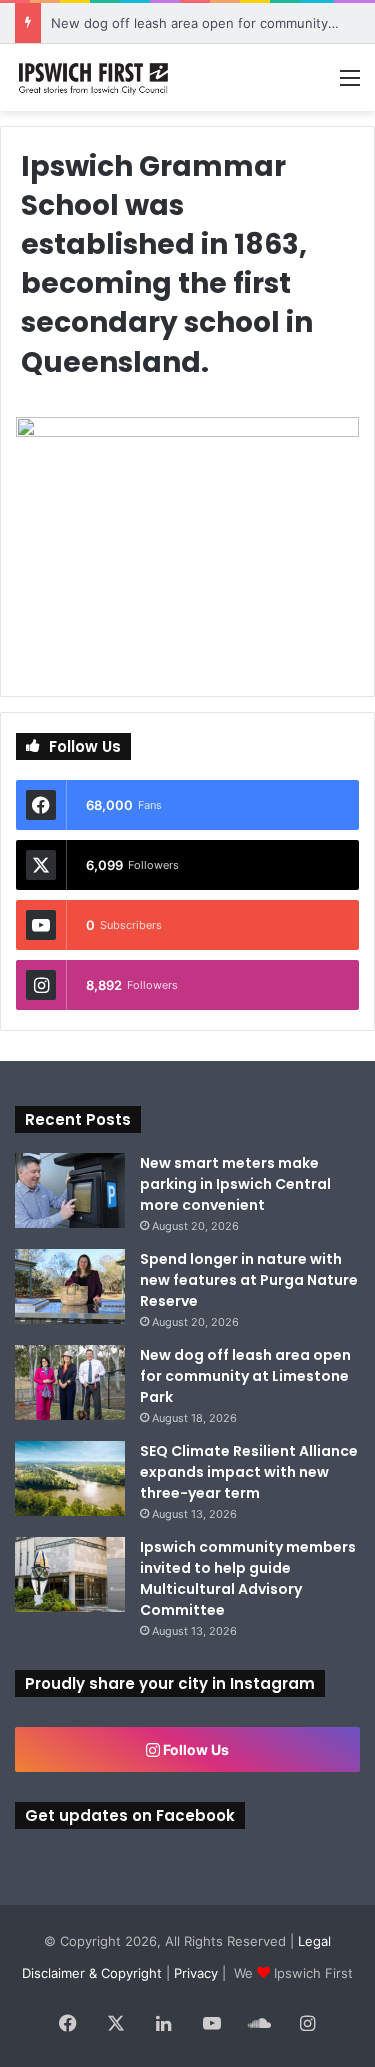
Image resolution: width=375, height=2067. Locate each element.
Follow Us (194, 1749)
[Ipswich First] (95, 77)
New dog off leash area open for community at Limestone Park (245, 1376)
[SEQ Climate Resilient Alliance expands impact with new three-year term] (70, 1478)
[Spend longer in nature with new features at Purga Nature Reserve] (70, 1286)
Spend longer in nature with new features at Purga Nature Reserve (249, 1280)
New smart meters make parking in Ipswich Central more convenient (235, 1184)
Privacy (196, 1973)
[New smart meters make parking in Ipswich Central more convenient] (70, 1190)
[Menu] (350, 84)
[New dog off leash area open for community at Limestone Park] (70, 1382)
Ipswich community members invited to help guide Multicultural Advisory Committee (248, 1578)
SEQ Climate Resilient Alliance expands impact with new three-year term (249, 1472)
